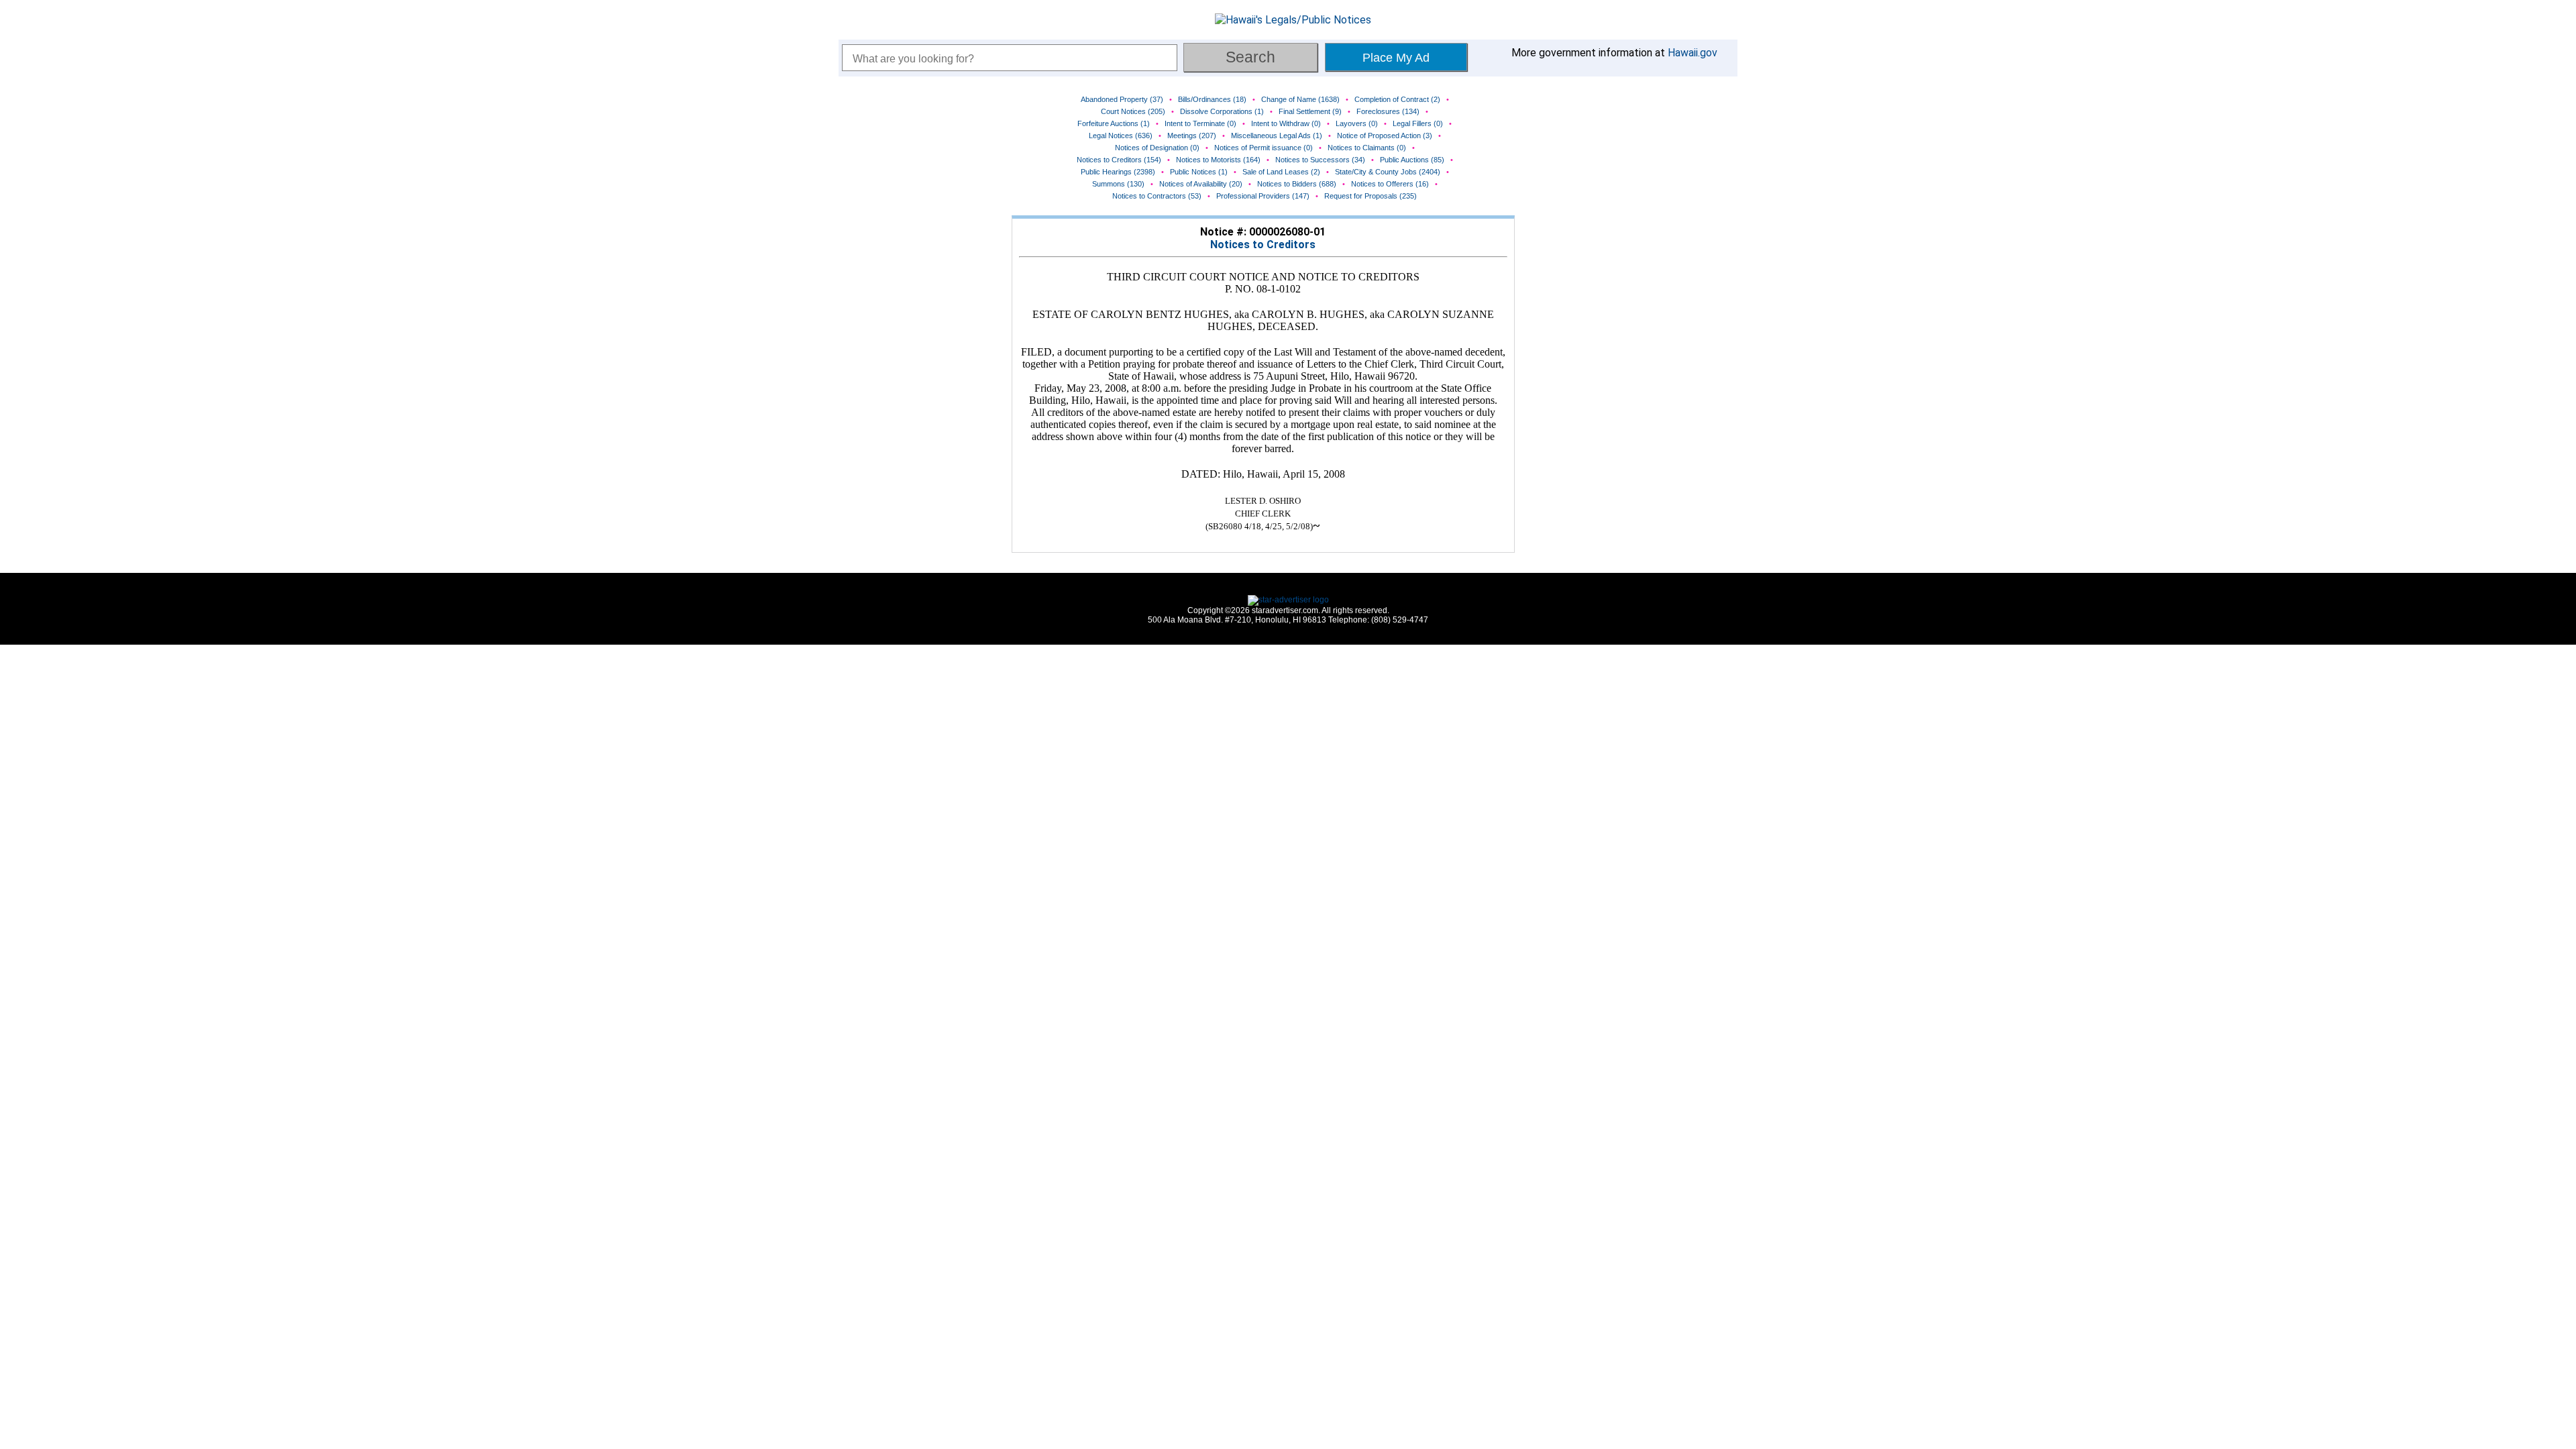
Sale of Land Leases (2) (1281, 172)
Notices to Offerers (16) (1390, 184)
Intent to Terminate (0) (1200, 123)
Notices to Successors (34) (1320, 160)
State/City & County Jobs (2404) (1388, 172)
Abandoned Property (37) (1122, 99)
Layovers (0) (1357, 123)
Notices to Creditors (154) (1119, 160)
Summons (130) (1118, 184)
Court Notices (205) (1133, 111)
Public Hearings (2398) (1118, 172)
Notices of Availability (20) (1201, 184)
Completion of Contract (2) (1397, 99)
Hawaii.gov (1693, 53)
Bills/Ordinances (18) (1212, 99)
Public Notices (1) (1199, 172)
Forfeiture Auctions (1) (1114, 123)
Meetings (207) (1192, 136)
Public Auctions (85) (1412, 160)
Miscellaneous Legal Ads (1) (1277, 136)
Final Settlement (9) (1310, 111)
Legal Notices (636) (1121, 136)
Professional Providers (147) (1263, 196)
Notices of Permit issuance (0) (1264, 148)
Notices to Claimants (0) (1367, 148)
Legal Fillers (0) (1418, 123)
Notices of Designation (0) (1157, 148)
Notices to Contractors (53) (1157, 196)
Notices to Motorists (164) (1218, 160)
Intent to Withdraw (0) (1286, 123)
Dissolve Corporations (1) (1222, 111)
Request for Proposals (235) (1371, 196)
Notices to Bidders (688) (1297, 184)
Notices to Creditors (1263, 245)
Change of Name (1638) (1300, 99)
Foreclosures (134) (1388, 111)
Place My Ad (1396, 58)
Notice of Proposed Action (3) (1385, 136)
